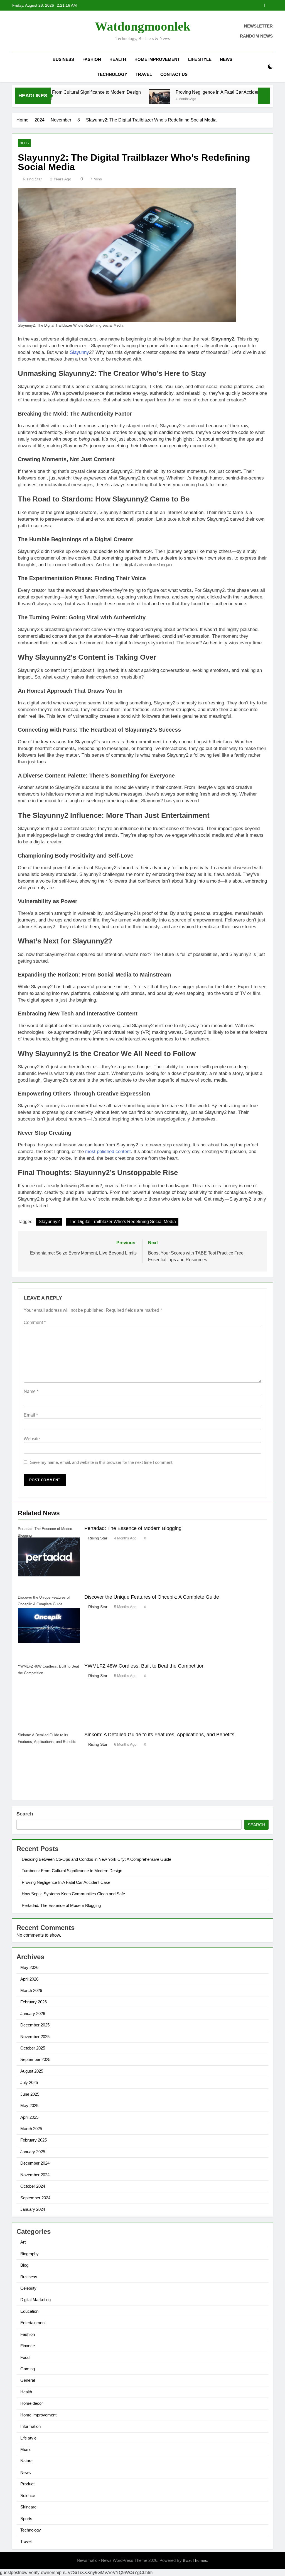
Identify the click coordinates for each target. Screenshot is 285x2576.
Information (30, 2426)
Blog (24, 143)
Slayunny (79, 352)
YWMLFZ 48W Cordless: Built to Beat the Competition (144, 1666)
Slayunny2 (49, 1222)
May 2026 (29, 1967)
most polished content (108, 1152)
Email (31, 1415)
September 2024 (35, 2198)
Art (23, 2242)
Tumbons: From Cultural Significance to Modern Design (72, 1871)
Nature (26, 2461)
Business (63, 59)
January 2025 (33, 2152)
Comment (35, 1322)
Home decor (32, 2403)
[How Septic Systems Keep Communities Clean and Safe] (249, 99)
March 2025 (31, 2129)
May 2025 (29, 2106)
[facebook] (16, 31)
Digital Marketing (35, 2300)
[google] (36, 31)
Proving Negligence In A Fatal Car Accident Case (182, 92)
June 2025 (30, 2094)
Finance (28, 2346)
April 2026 (29, 1979)
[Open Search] (261, 67)
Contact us (174, 74)
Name (31, 1391)
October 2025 (33, 2048)
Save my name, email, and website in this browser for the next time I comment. (102, 1462)
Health (118, 59)
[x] (29, 31)
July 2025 (29, 2082)
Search (25, 1814)
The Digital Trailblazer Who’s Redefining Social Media (122, 1222)
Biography (30, 2254)
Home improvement (157, 59)
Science (28, 2496)
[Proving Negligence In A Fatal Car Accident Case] (117, 99)
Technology (112, 74)
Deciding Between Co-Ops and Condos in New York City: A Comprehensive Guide (96, 1859)
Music (26, 2449)
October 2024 (33, 2186)
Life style (200, 59)
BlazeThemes (195, 2560)
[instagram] (22, 31)
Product (27, 2484)
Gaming (28, 2369)
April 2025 (29, 2117)
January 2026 (33, 2014)
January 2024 (33, 2209)
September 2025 (35, 2059)
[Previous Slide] (260, 5)
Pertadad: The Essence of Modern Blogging (133, 1528)
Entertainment (33, 2323)
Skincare (28, 2507)
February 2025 (34, 2140)
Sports (26, 2519)
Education (29, 2311)
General (28, 2380)
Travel (144, 74)
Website (32, 1439)
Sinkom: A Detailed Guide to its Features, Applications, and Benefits (159, 1735)
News (226, 59)
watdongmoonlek (143, 26)
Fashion (92, 59)
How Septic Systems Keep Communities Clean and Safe (202, 5)
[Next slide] (269, 5)
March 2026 (31, 1990)
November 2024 (35, 2175)
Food (25, 2357)
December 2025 (35, 2025)
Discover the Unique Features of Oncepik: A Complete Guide (152, 1597)
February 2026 (34, 2002)
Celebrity (28, 2288)
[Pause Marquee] (264, 96)
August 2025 (32, 2071)
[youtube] (42, 31)
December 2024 (35, 2163)
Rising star (32, 179)
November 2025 (35, 2037)
